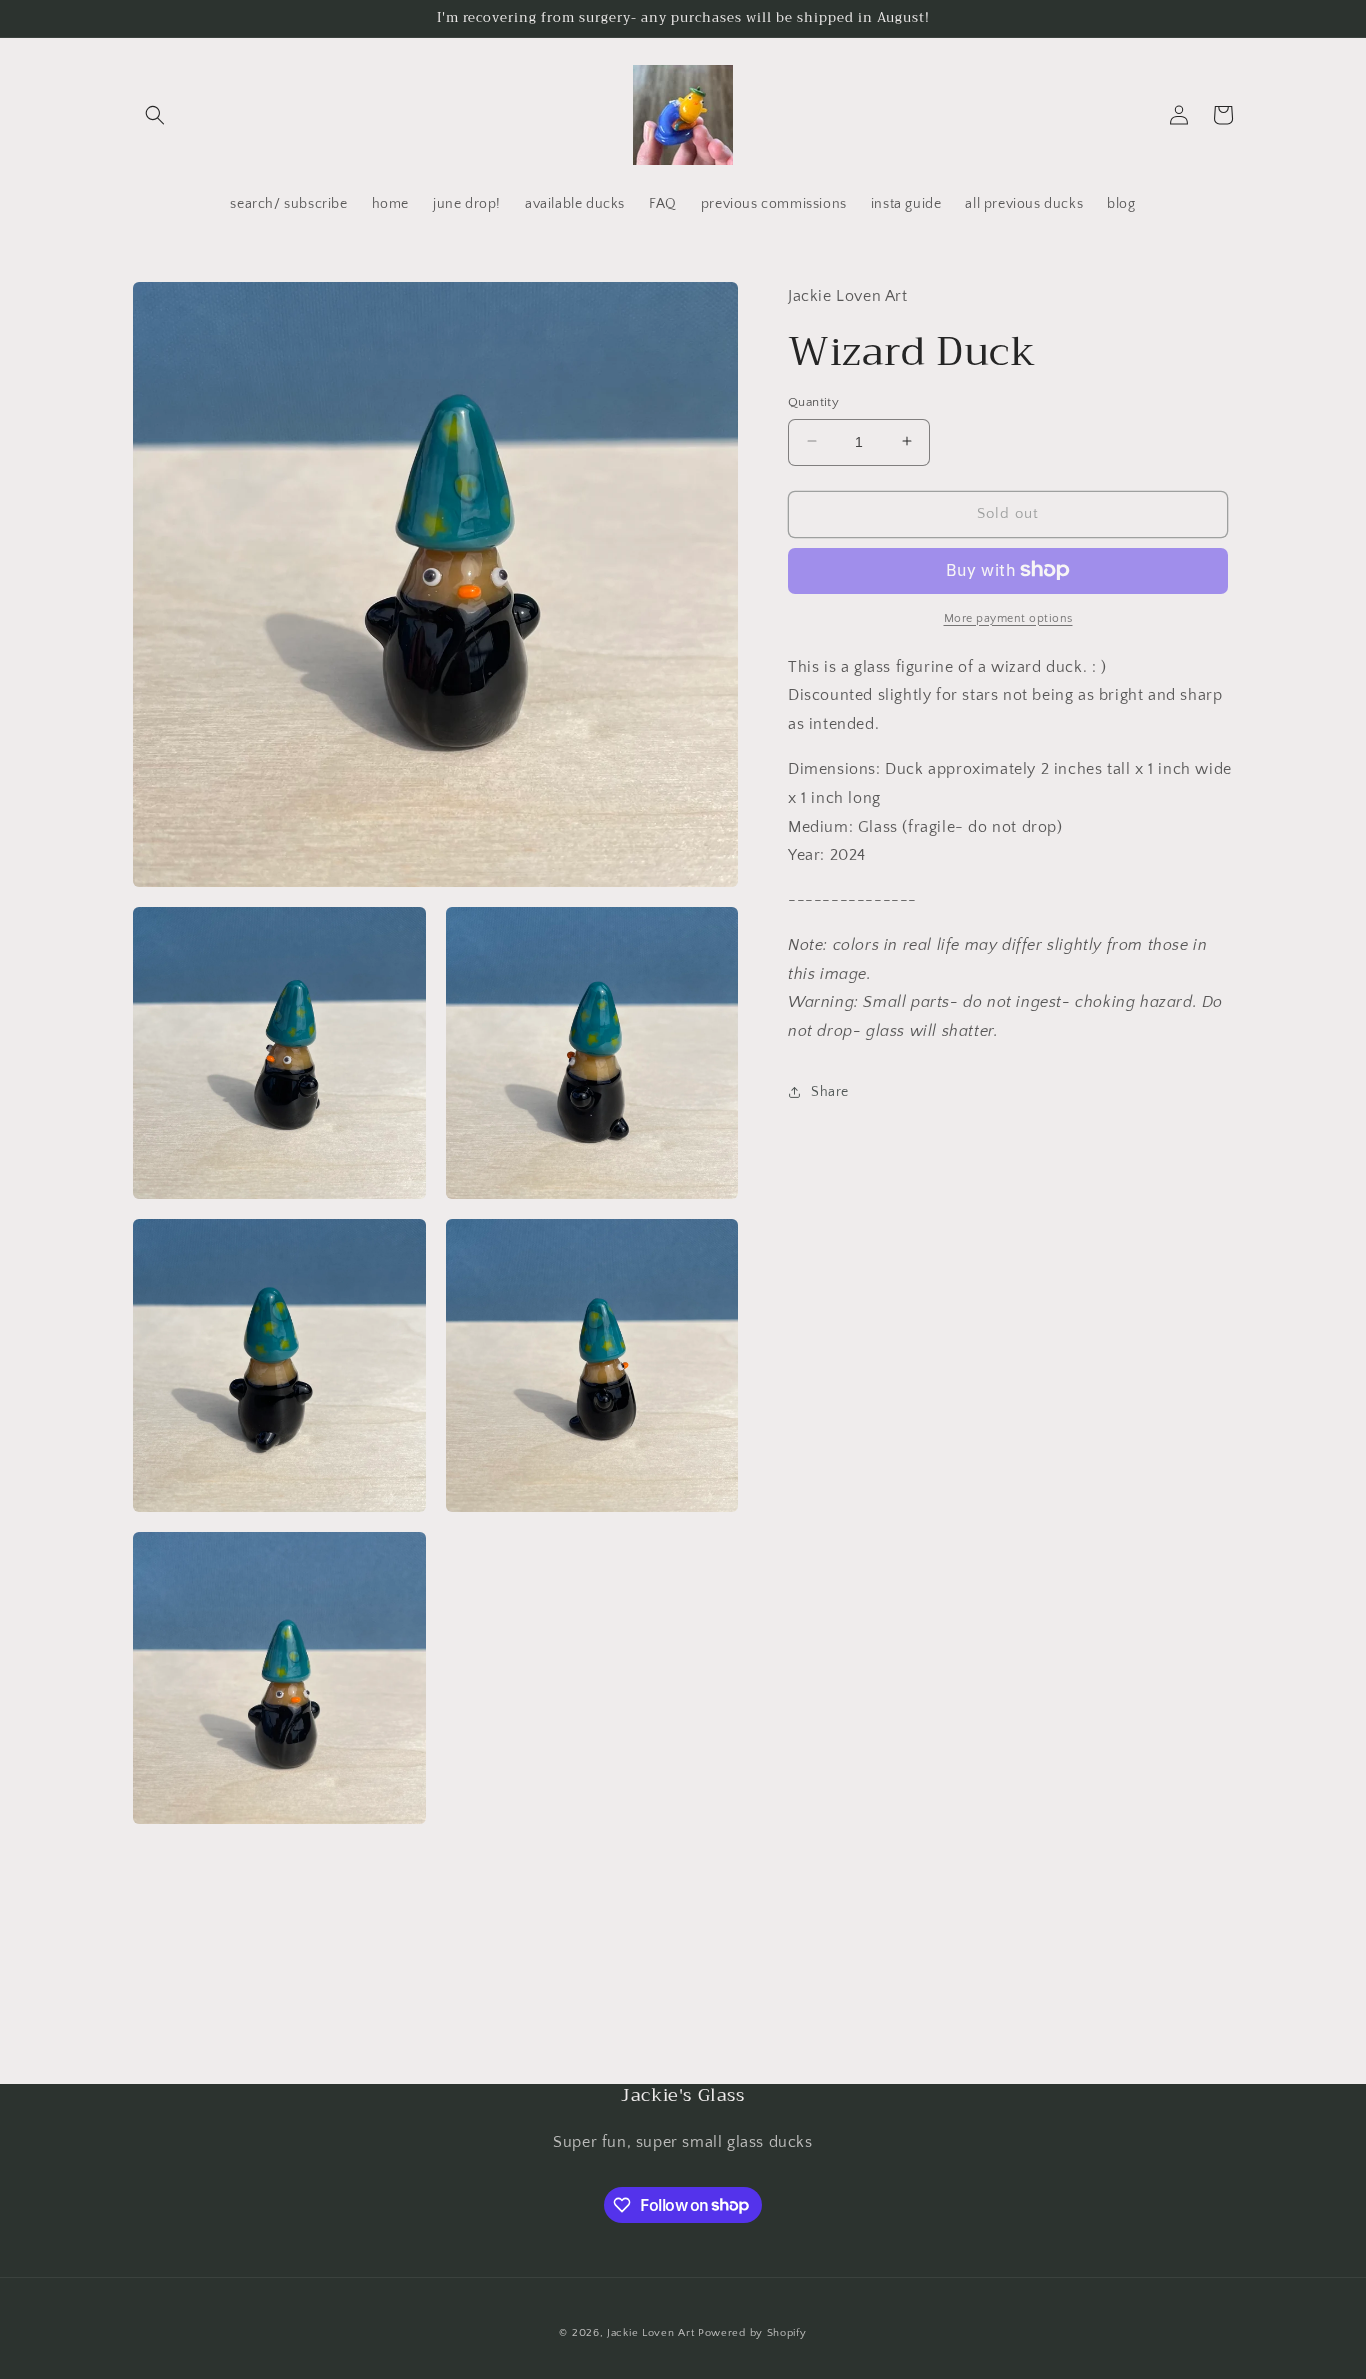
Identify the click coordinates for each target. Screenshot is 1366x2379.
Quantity (813, 401)
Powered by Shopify (752, 2333)
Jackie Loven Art (650, 2333)
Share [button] (830, 1092)
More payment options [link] (1008, 617)
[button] (155, 115)
